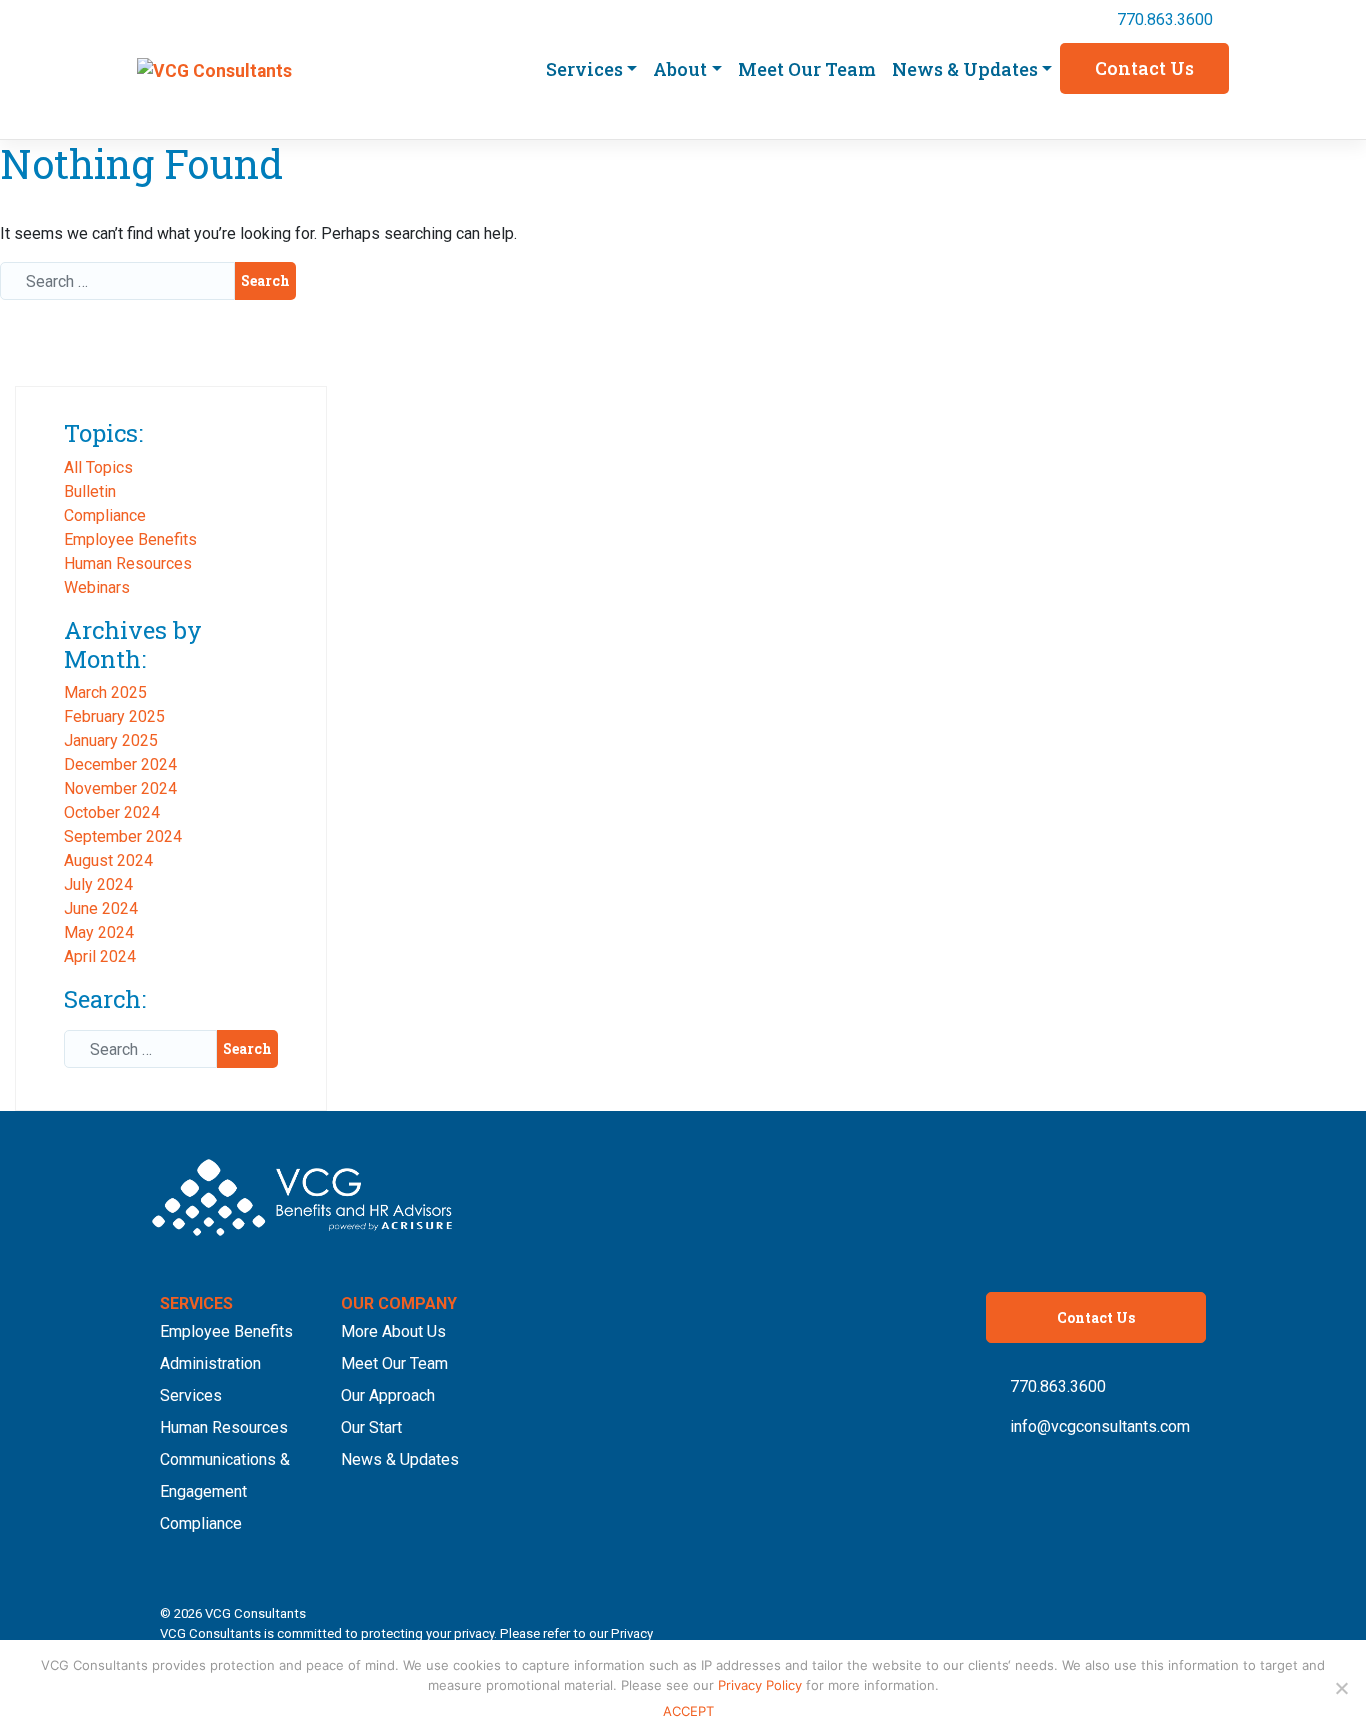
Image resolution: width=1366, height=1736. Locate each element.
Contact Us (1144, 68)
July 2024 (98, 884)
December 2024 (120, 764)
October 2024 (112, 812)
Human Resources (128, 563)
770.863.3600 (1165, 19)
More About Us (393, 1331)
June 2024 (101, 908)
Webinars (97, 587)
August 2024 (108, 860)
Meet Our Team (807, 69)
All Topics (98, 467)
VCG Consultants (255, 1613)
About (680, 69)
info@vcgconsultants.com (1100, 1426)
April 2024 (100, 956)
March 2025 (105, 692)
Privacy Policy (762, 1685)
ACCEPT (688, 1711)
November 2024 (120, 788)
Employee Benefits (130, 539)
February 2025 (114, 716)
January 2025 (111, 740)
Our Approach (388, 1395)
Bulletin (90, 491)
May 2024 (99, 932)
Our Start (371, 1427)
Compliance (105, 515)
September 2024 (123, 836)
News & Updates (965, 69)
